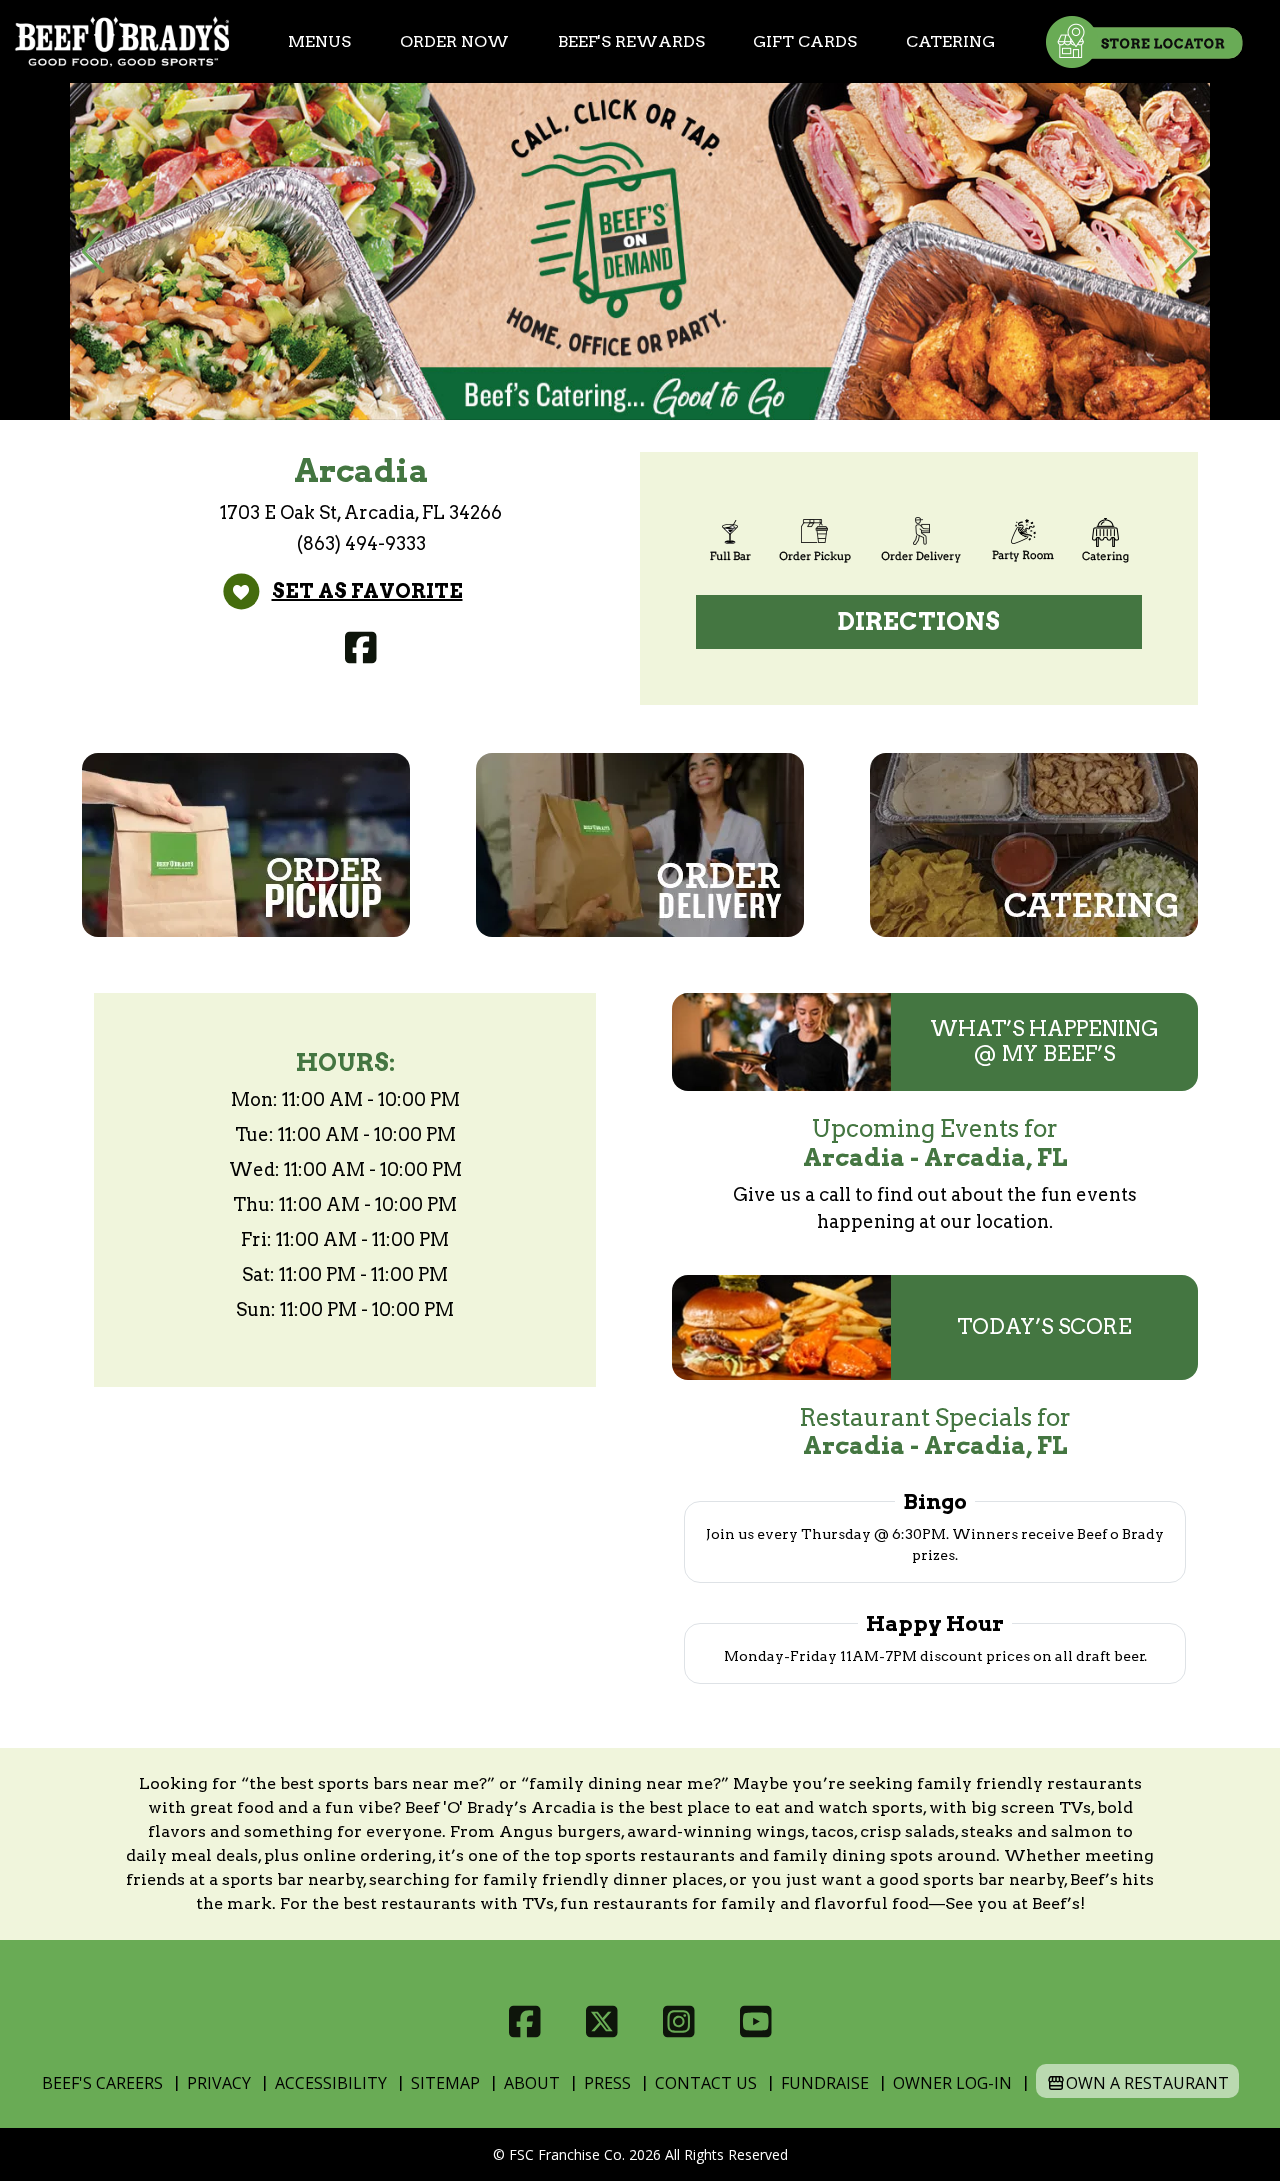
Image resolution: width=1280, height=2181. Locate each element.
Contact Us (706, 2083)
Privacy (219, 2083)
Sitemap (445, 2083)
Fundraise (825, 2083)
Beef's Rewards (631, 41)
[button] (93, 252)
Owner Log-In (952, 2083)
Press (607, 2083)
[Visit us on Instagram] (678, 2022)
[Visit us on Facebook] (361, 648)
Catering (950, 41)
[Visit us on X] (601, 2022)
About (532, 2083)
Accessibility (331, 2083)
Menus (319, 41)
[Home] (122, 41)
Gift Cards (805, 41)
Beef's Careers (102, 2083)
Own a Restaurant (1147, 2083)
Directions (919, 621)
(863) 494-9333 (361, 543)
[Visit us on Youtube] (755, 2022)
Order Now (454, 41)
